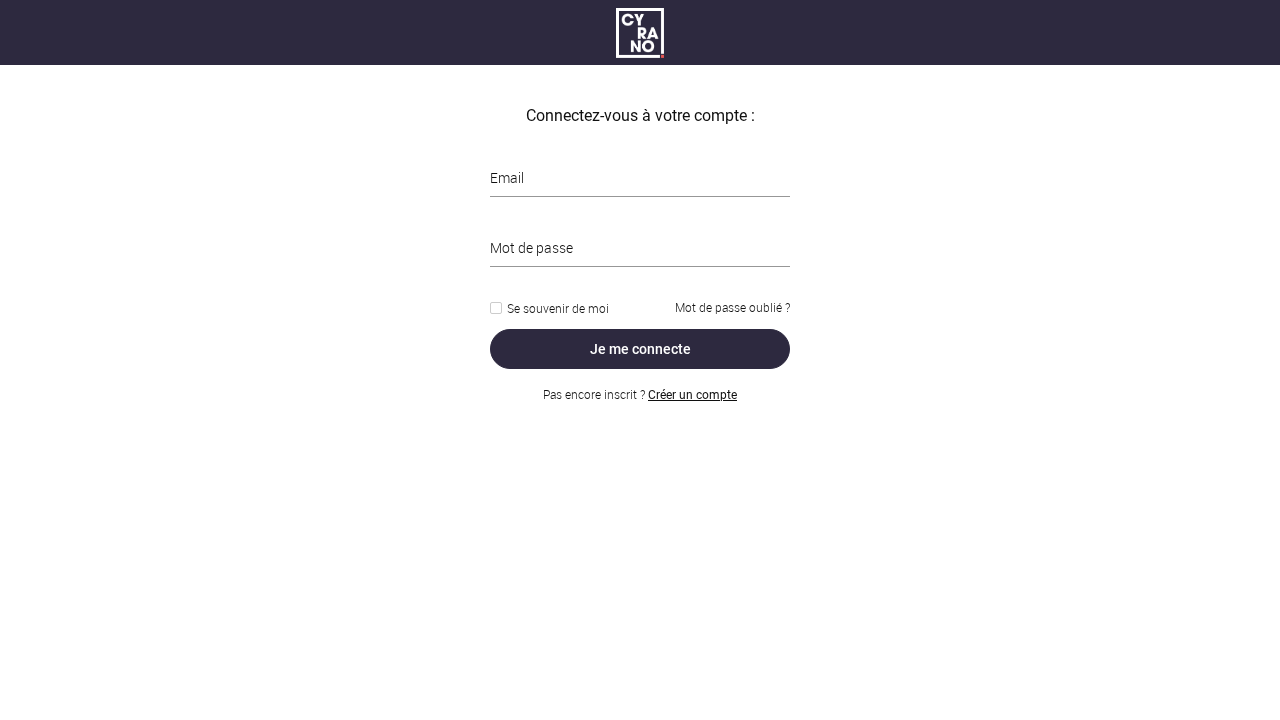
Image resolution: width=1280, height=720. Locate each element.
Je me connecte (640, 349)
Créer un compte (692, 395)
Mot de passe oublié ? (732, 307)
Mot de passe (531, 247)
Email (507, 177)
